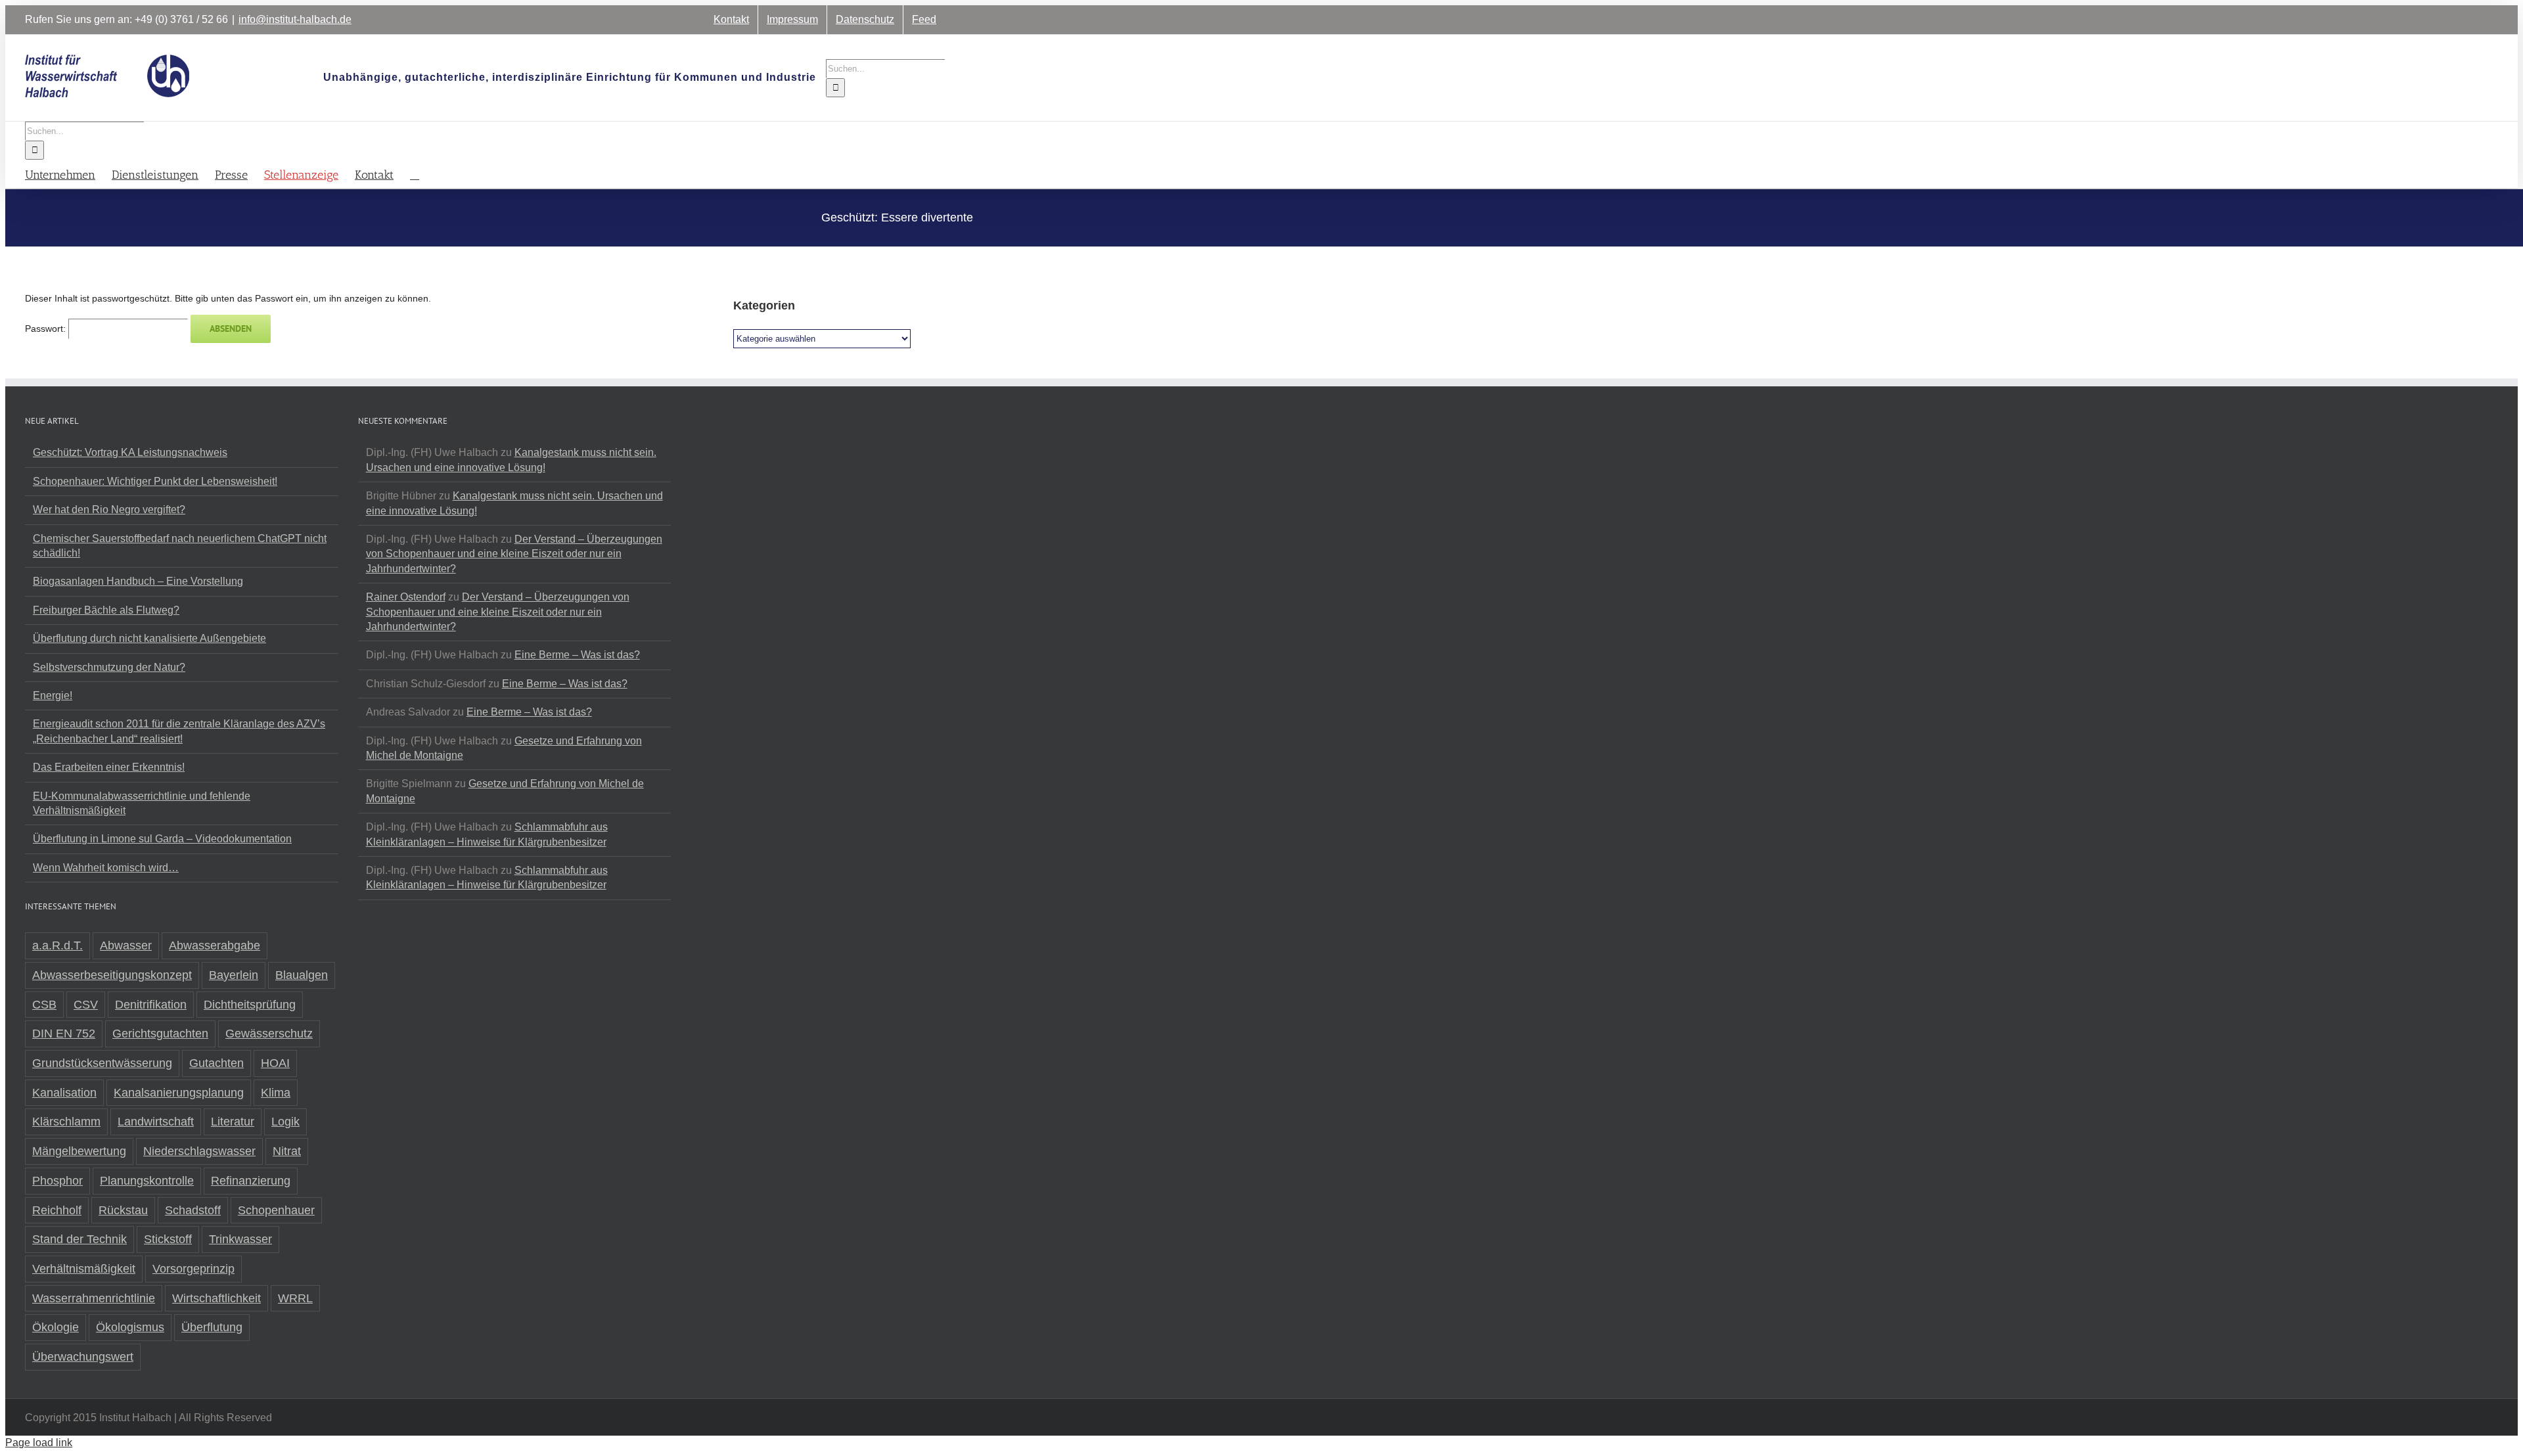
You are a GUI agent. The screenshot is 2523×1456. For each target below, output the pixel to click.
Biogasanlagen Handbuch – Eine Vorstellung (138, 581)
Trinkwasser (240, 1239)
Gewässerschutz (269, 1034)
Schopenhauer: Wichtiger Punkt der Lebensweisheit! (155, 481)
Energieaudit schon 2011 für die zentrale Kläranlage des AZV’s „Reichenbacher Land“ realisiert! (179, 731)
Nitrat (287, 1151)
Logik (285, 1122)
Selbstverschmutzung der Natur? (109, 667)
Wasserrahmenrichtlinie (94, 1298)
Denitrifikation (151, 1005)
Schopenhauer (276, 1210)
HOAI (275, 1063)
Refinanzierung (251, 1181)
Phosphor (57, 1181)
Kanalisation (64, 1093)
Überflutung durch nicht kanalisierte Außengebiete (149, 638)
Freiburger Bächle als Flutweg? (106, 610)
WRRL (295, 1298)
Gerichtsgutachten (160, 1034)
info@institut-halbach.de (295, 19)
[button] (415, 174)
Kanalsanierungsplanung (179, 1093)
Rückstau (123, 1210)
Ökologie (56, 1327)
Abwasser (126, 945)
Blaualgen (302, 975)
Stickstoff (168, 1239)
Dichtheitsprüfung (250, 1005)
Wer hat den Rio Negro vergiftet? (109, 510)
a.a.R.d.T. (57, 945)
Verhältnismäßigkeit (84, 1269)
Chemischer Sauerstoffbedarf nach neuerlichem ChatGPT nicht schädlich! (180, 546)
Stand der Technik (80, 1239)
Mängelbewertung (79, 1151)
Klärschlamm (66, 1122)
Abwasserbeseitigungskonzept (112, 975)
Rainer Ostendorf (406, 597)
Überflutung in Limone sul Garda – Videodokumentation (162, 839)
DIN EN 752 (64, 1034)
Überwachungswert (83, 1357)
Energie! (53, 695)
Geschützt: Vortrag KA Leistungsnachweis (130, 452)
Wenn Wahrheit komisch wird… (106, 868)
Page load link (39, 1443)
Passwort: (47, 329)
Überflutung (212, 1327)
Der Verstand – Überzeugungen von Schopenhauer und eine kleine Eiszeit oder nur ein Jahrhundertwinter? (514, 554)
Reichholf (57, 1210)
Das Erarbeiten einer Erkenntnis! (109, 767)
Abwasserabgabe (215, 945)
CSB (44, 1005)
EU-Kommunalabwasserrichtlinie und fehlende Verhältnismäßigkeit (142, 803)
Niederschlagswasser (199, 1151)
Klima (276, 1093)
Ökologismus (130, 1327)
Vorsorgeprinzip (193, 1269)
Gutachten (216, 1063)
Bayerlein (234, 975)
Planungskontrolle (147, 1181)
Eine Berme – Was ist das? (577, 655)
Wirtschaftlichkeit (216, 1298)
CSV (86, 1005)
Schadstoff (193, 1210)
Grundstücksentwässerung (102, 1063)
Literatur (233, 1122)
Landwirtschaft (156, 1122)
